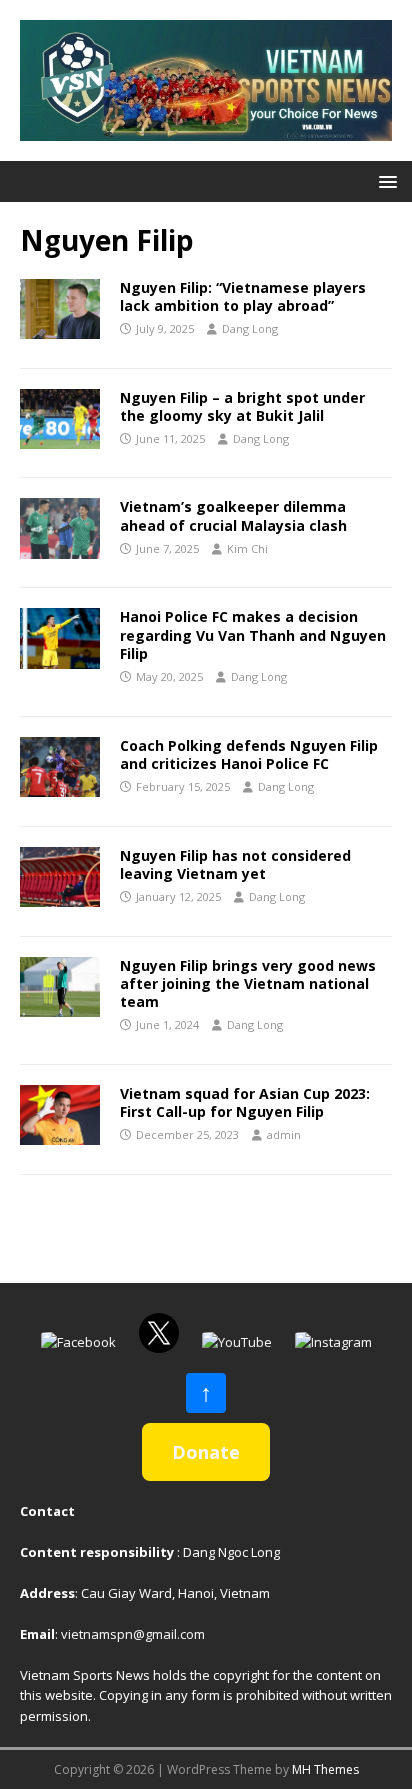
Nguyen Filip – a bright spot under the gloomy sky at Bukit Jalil (242, 406)
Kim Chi (247, 548)
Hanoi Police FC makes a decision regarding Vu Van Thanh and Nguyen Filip (253, 634)
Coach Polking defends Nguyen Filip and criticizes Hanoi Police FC (249, 754)
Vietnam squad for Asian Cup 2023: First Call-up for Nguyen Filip (245, 1102)
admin (284, 1134)
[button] (384, 180)
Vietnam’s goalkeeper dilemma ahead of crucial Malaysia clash (233, 515)
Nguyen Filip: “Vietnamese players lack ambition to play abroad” (243, 296)
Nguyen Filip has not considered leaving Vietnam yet (235, 864)
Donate (206, 1452)
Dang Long (250, 328)
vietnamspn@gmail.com (133, 1634)
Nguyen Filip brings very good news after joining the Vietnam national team (248, 983)
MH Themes (325, 1769)
